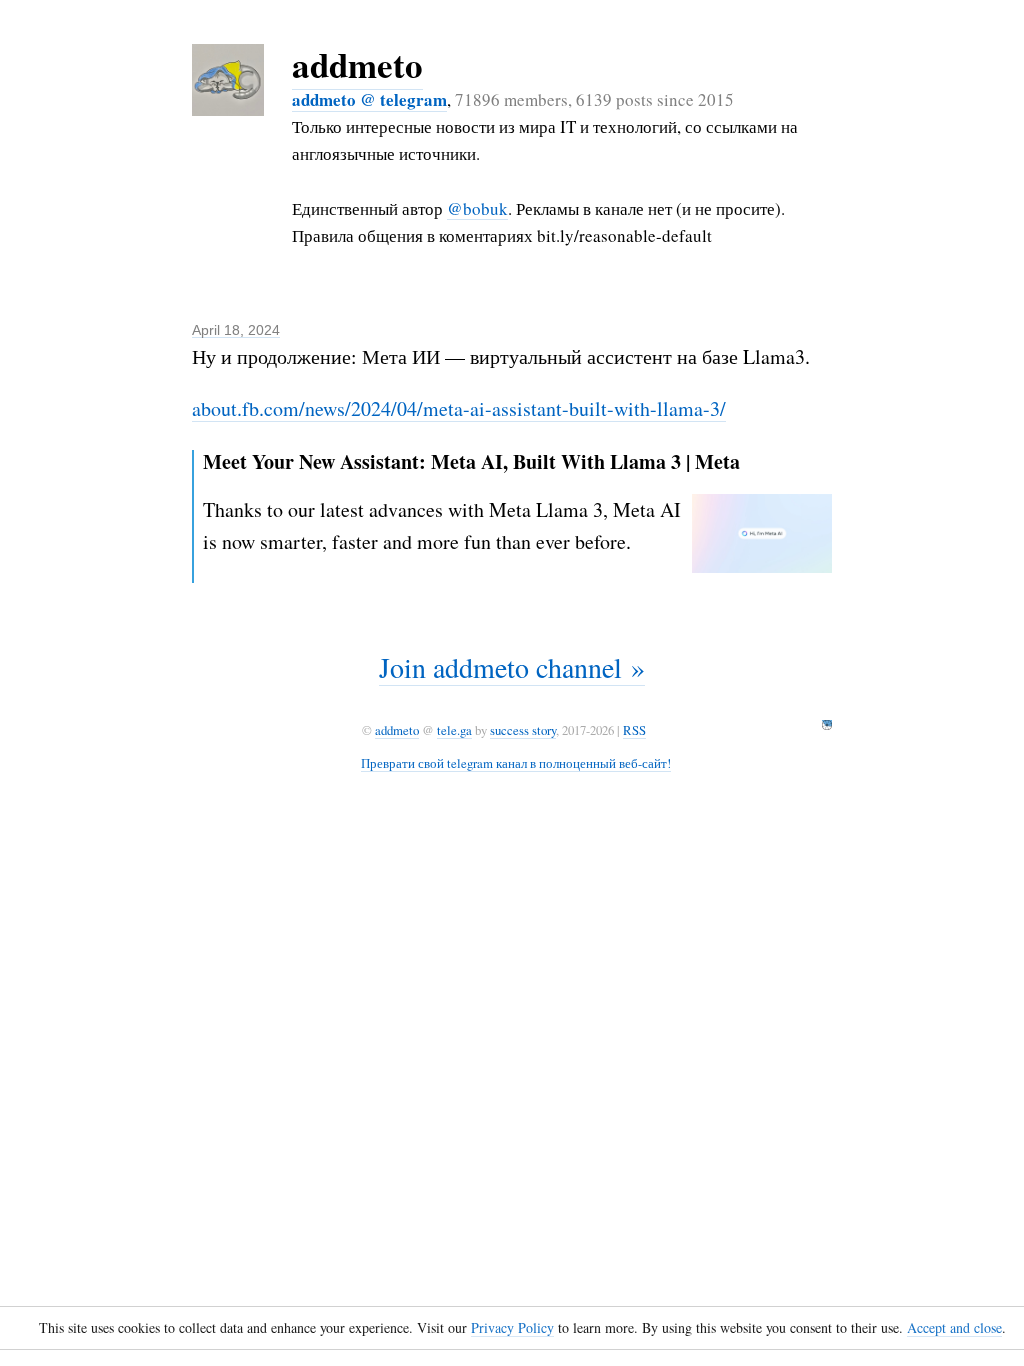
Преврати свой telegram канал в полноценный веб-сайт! (516, 763)
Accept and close (954, 1327)
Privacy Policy (512, 1327)
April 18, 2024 (236, 330)
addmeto (357, 64)
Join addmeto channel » (512, 667)
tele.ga (454, 730)
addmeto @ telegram (369, 99)
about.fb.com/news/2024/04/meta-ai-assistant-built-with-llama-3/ (459, 408)
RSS (634, 730)
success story (523, 730)
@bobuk (477, 208)
